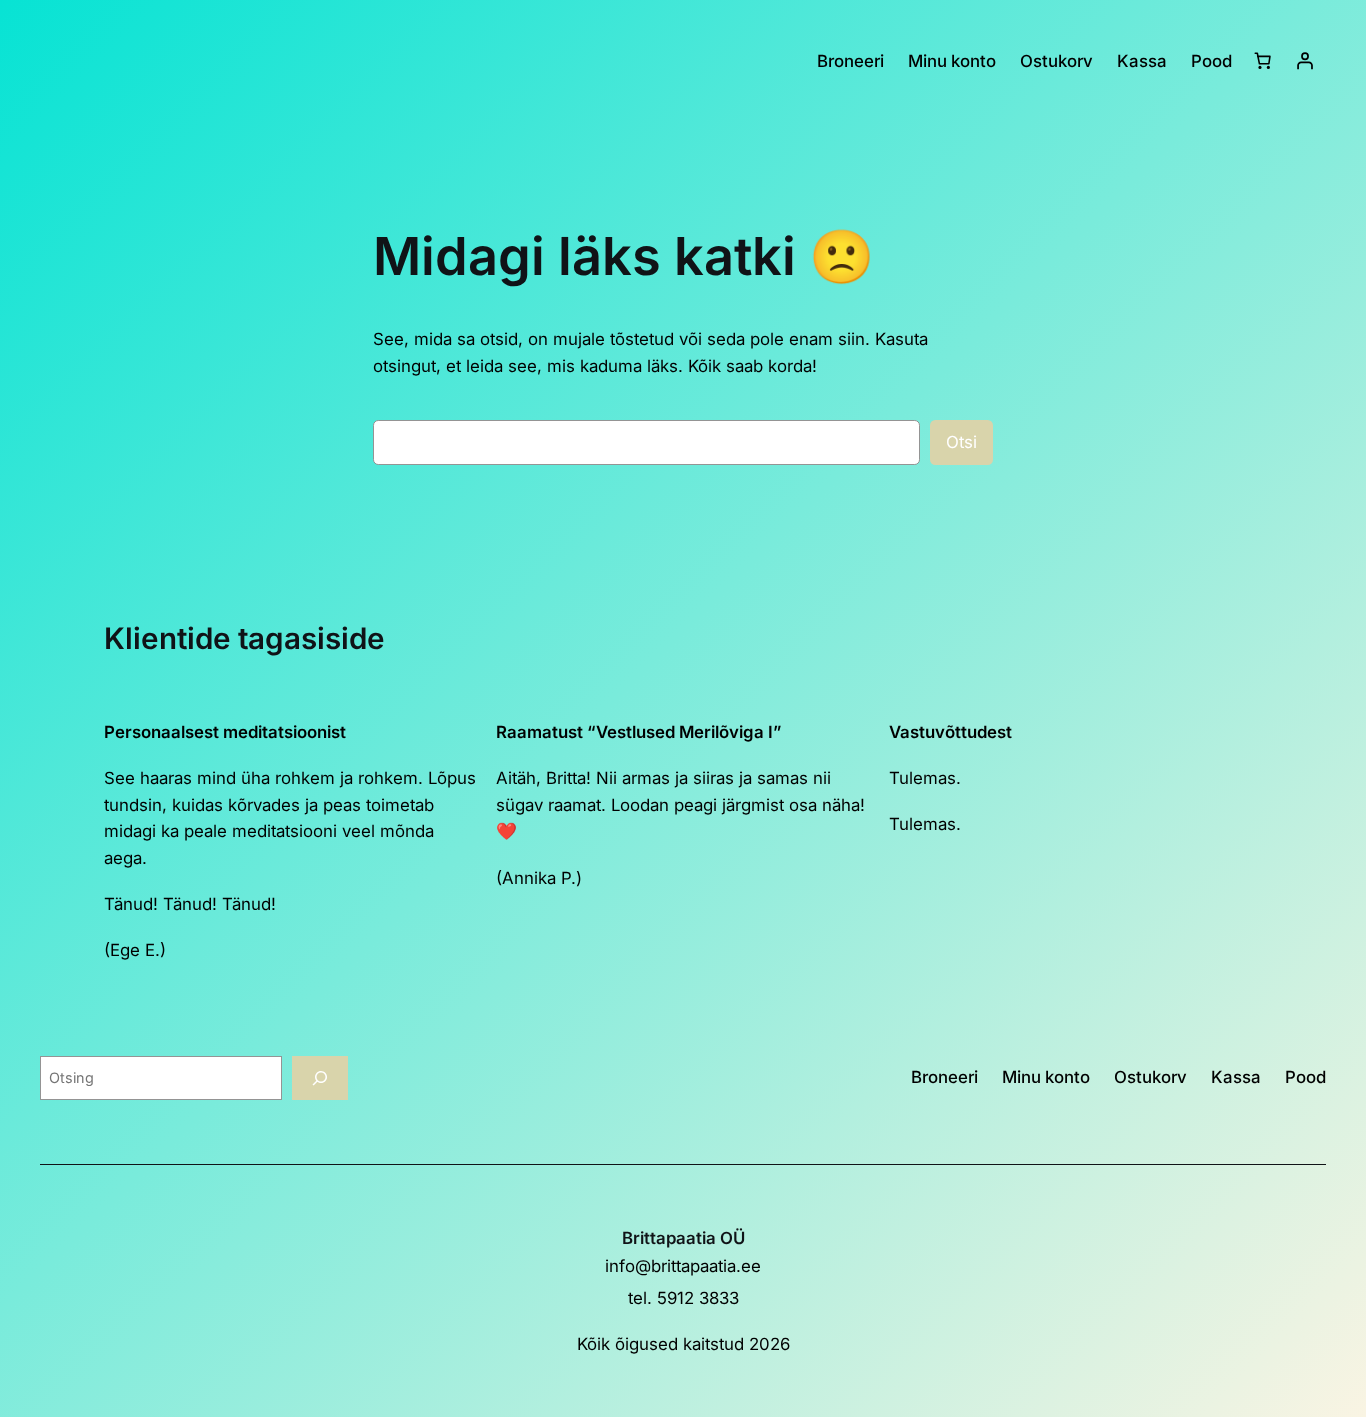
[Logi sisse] (1305, 61)
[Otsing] (320, 1077)
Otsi (961, 442)
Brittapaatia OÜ (683, 1238)
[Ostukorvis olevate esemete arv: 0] (1263, 61)
